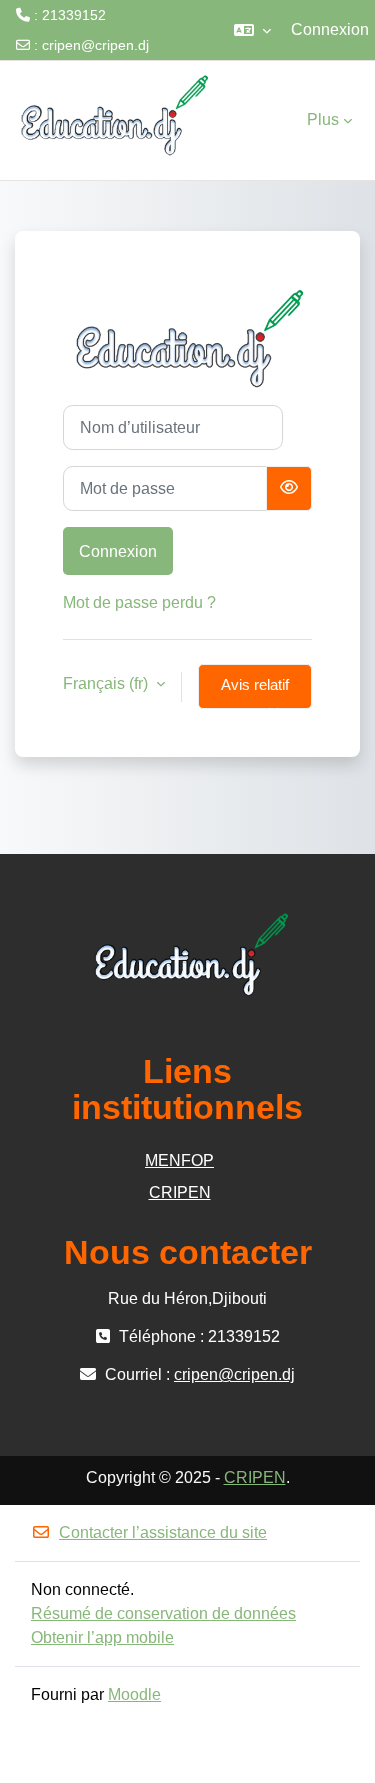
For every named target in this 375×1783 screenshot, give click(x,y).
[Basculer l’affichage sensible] (289, 488)
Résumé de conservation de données (163, 1613)
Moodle (134, 1694)
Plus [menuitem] (323, 119)
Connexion (330, 29)
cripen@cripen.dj (95, 45)
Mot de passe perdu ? (139, 602)
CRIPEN (180, 1192)
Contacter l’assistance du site (163, 1532)
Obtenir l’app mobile (102, 1637)
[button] (252, 30)
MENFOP (179, 1160)
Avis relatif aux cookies (255, 693)
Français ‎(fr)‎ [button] (107, 683)
